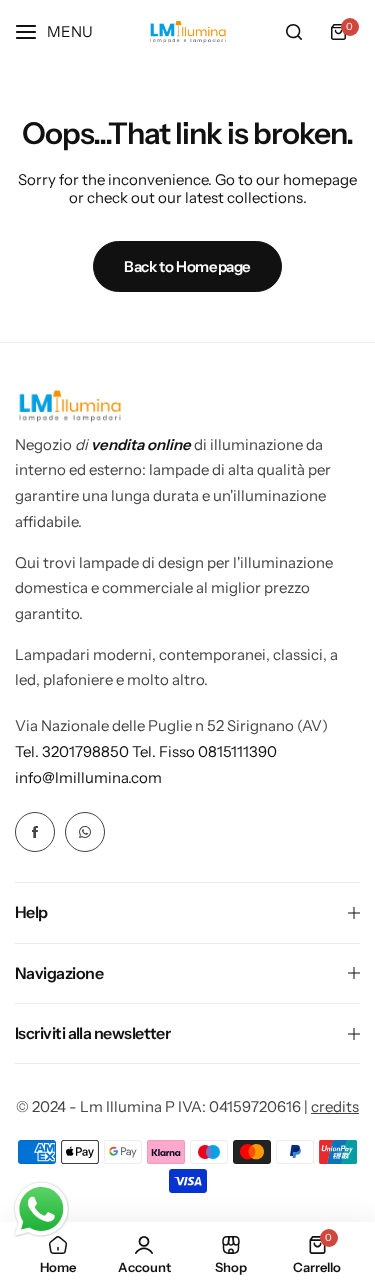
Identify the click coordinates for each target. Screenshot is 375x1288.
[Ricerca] (294, 32)
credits (335, 1106)
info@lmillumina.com (88, 777)
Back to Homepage (187, 266)
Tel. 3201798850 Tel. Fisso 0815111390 (146, 751)
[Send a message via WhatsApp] (41, 1209)
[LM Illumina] (188, 32)
